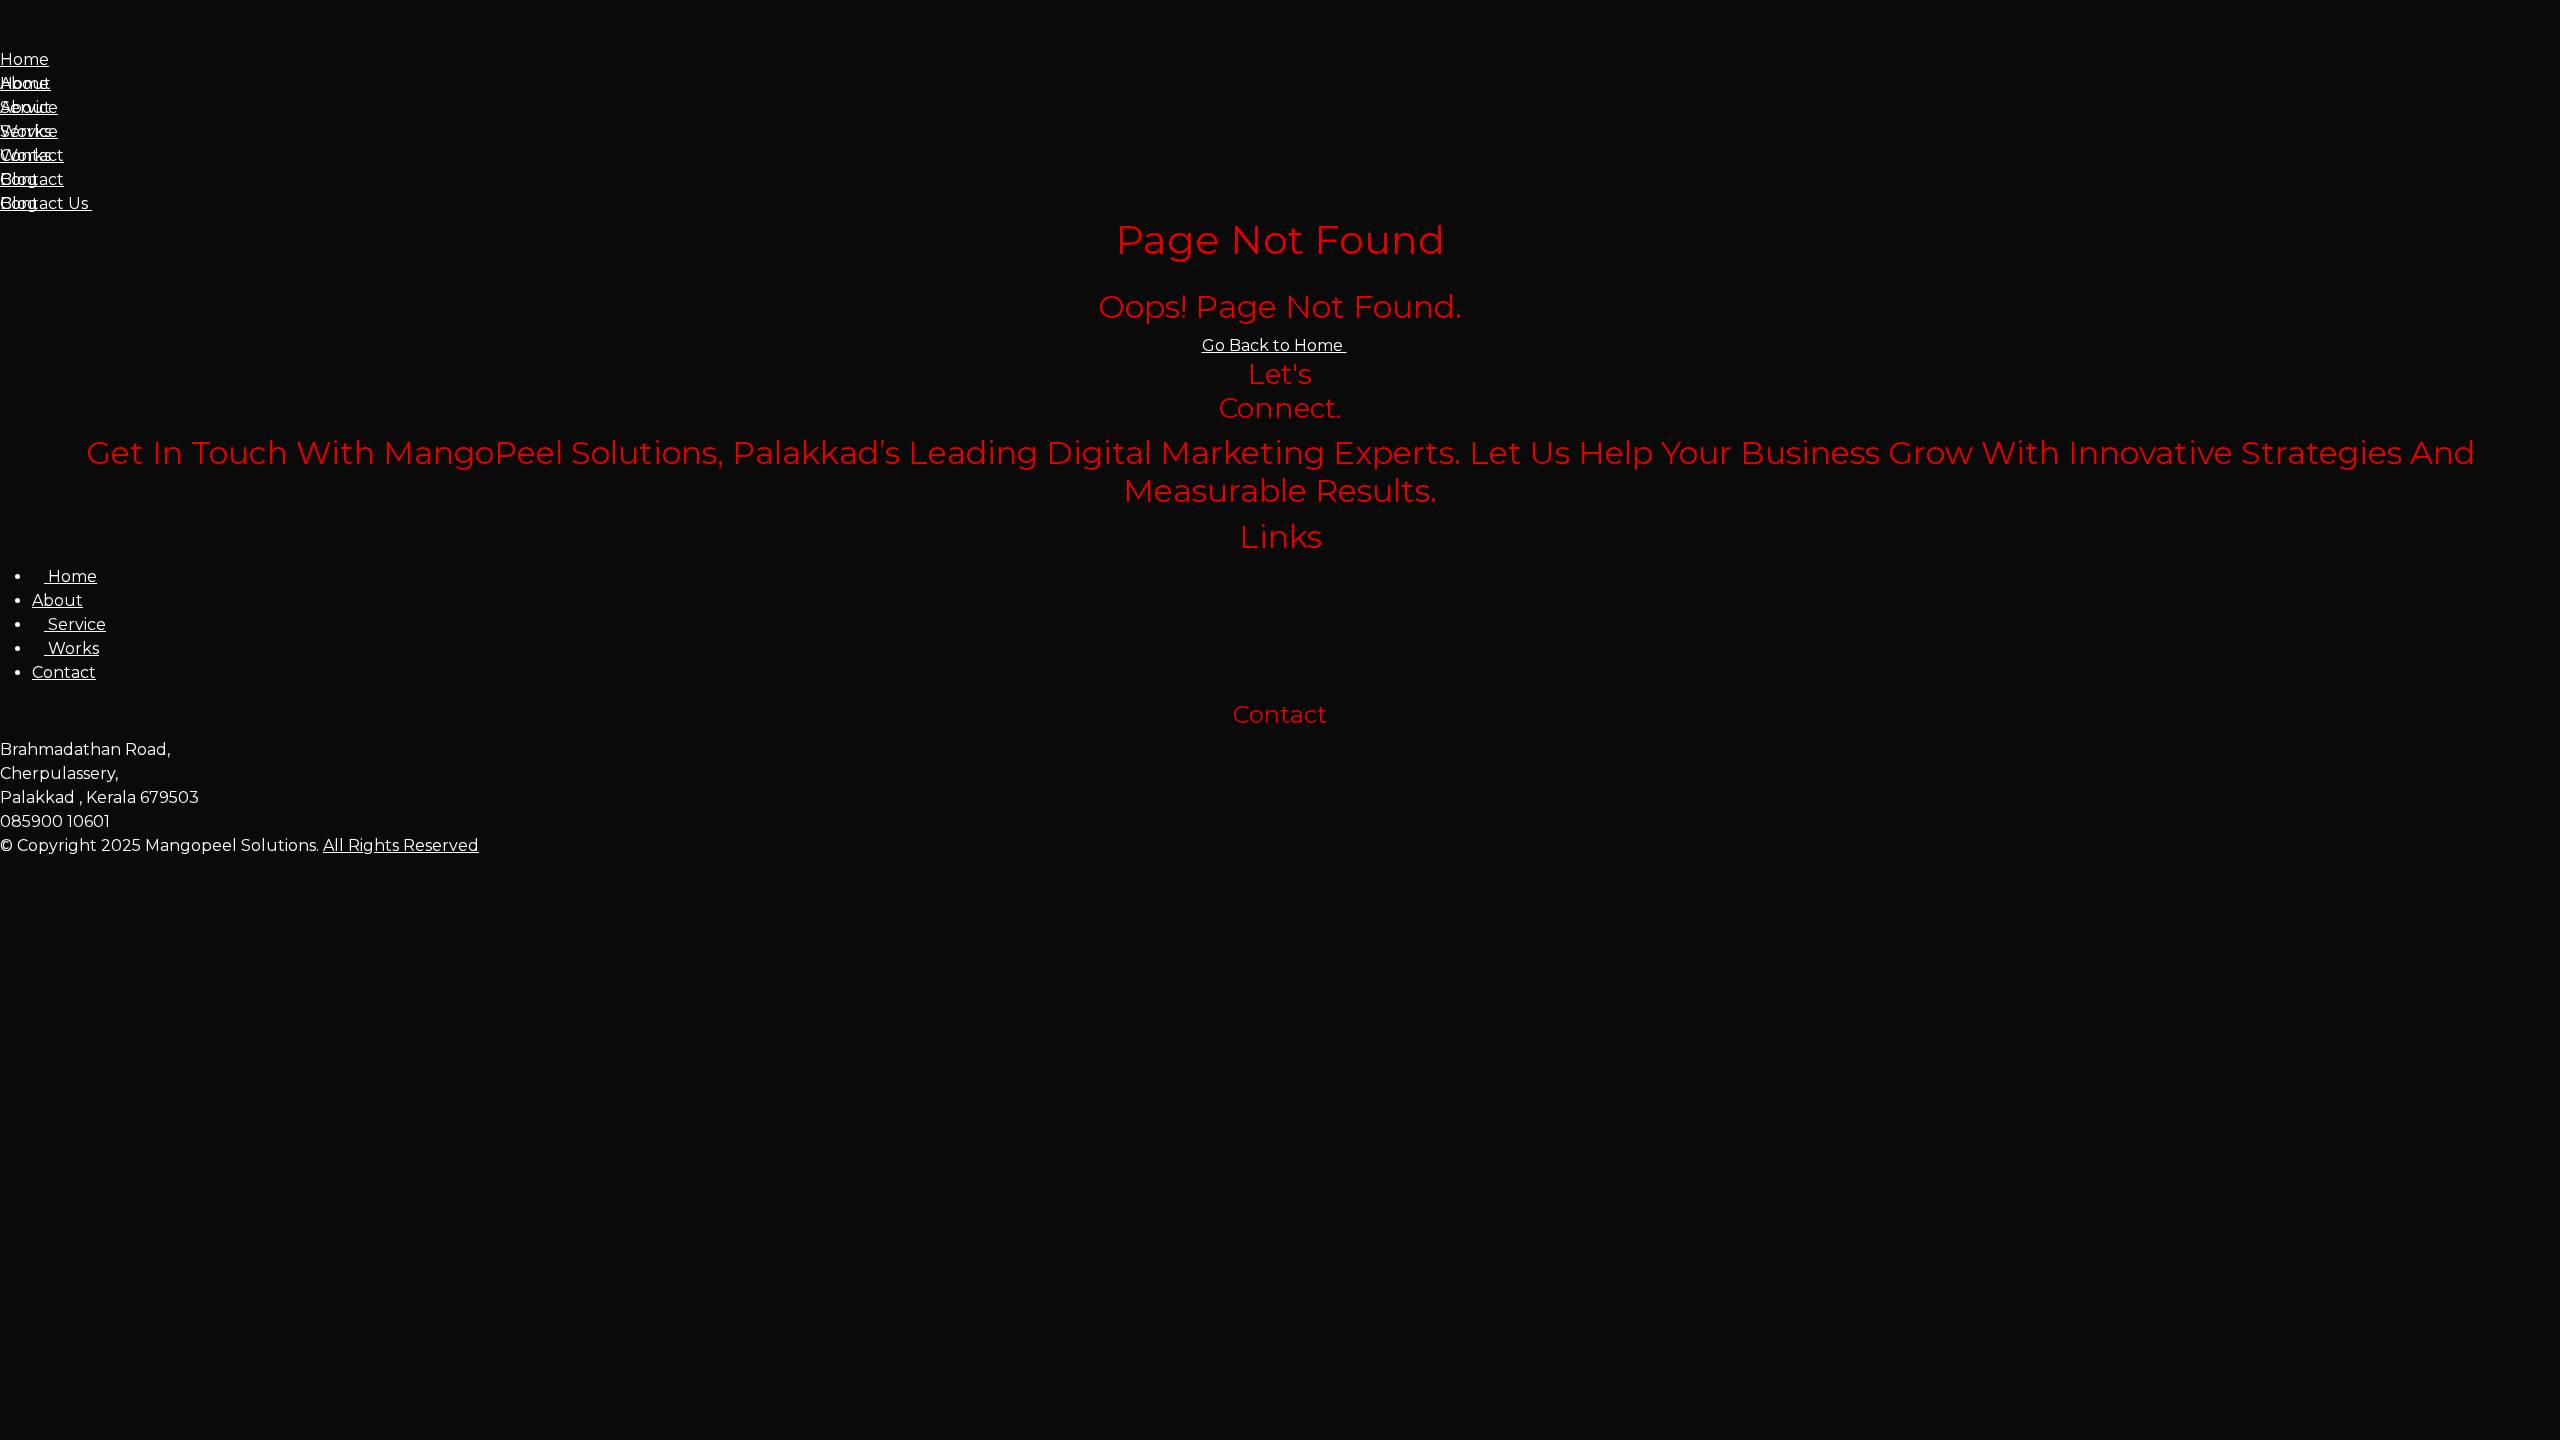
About (25, 83)
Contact (32, 155)
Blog (19, 179)
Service (29, 107)
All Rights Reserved (401, 845)
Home (24, 59)
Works (25, 131)
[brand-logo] (1280, 36)
